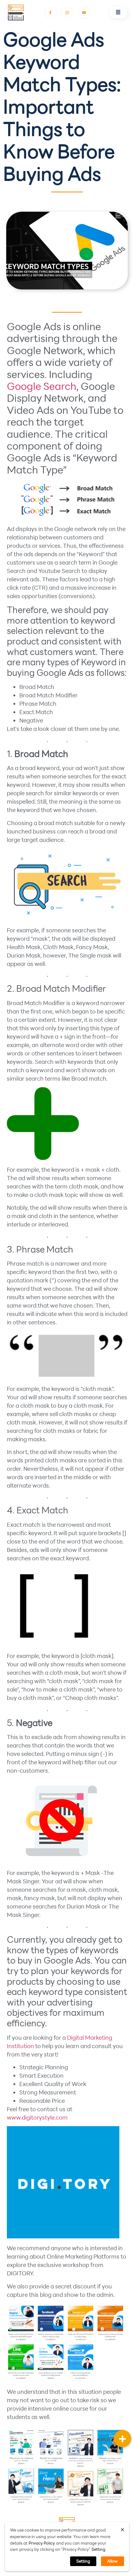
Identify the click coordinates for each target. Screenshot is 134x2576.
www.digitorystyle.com (37, 2117)
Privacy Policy (42, 2543)
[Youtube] (84, 13)
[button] (118, 12)
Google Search (42, 386)
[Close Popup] (122, 2529)
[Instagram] (67, 13)
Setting (98, 2549)
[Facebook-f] (50, 13)
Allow (112, 2561)
